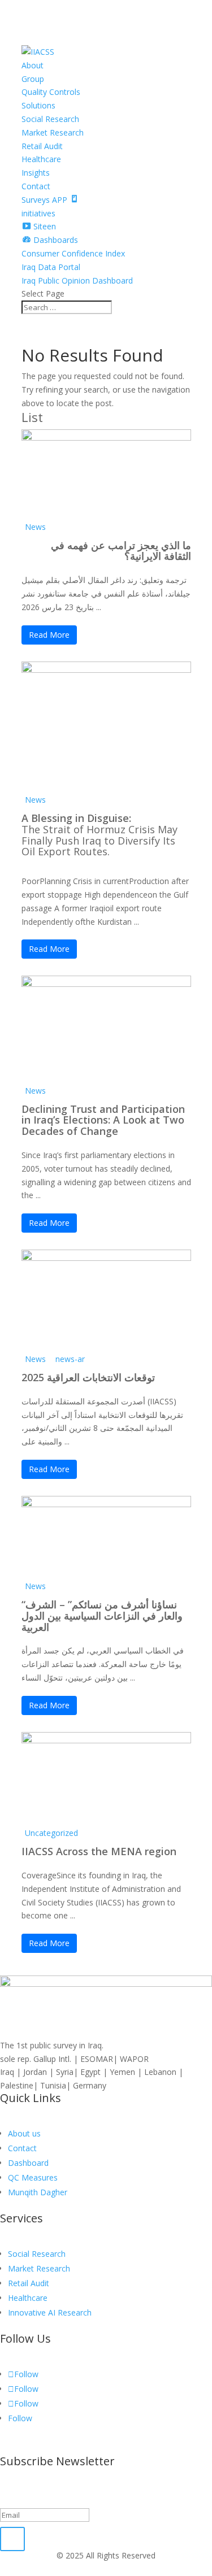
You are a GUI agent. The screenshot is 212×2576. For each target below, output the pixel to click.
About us (24, 2133)
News (35, 527)
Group (33, 79)
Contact (36, 186)
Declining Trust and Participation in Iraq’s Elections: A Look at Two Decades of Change (103, 1120)
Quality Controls (51, 92)
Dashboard (28, 2163)
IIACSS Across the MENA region (99, 1851)
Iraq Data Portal (51, 267)
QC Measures (33, 2177)
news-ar (70, 1359)
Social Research (50, 119)
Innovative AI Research (50, 2312)
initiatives (38, 213)
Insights (36, 173)
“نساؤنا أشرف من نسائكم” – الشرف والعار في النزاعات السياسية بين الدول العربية (102, 1616)
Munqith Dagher (38, 2192)
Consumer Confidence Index (73, 253)
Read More (49, 635)
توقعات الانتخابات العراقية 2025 (88, 1377)
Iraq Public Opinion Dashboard (77, 280)
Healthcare (41, 159)
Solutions (38, 105)
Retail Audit (42, 146)
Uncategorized (51, 1833)
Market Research (53, 132)
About (33, 65)
